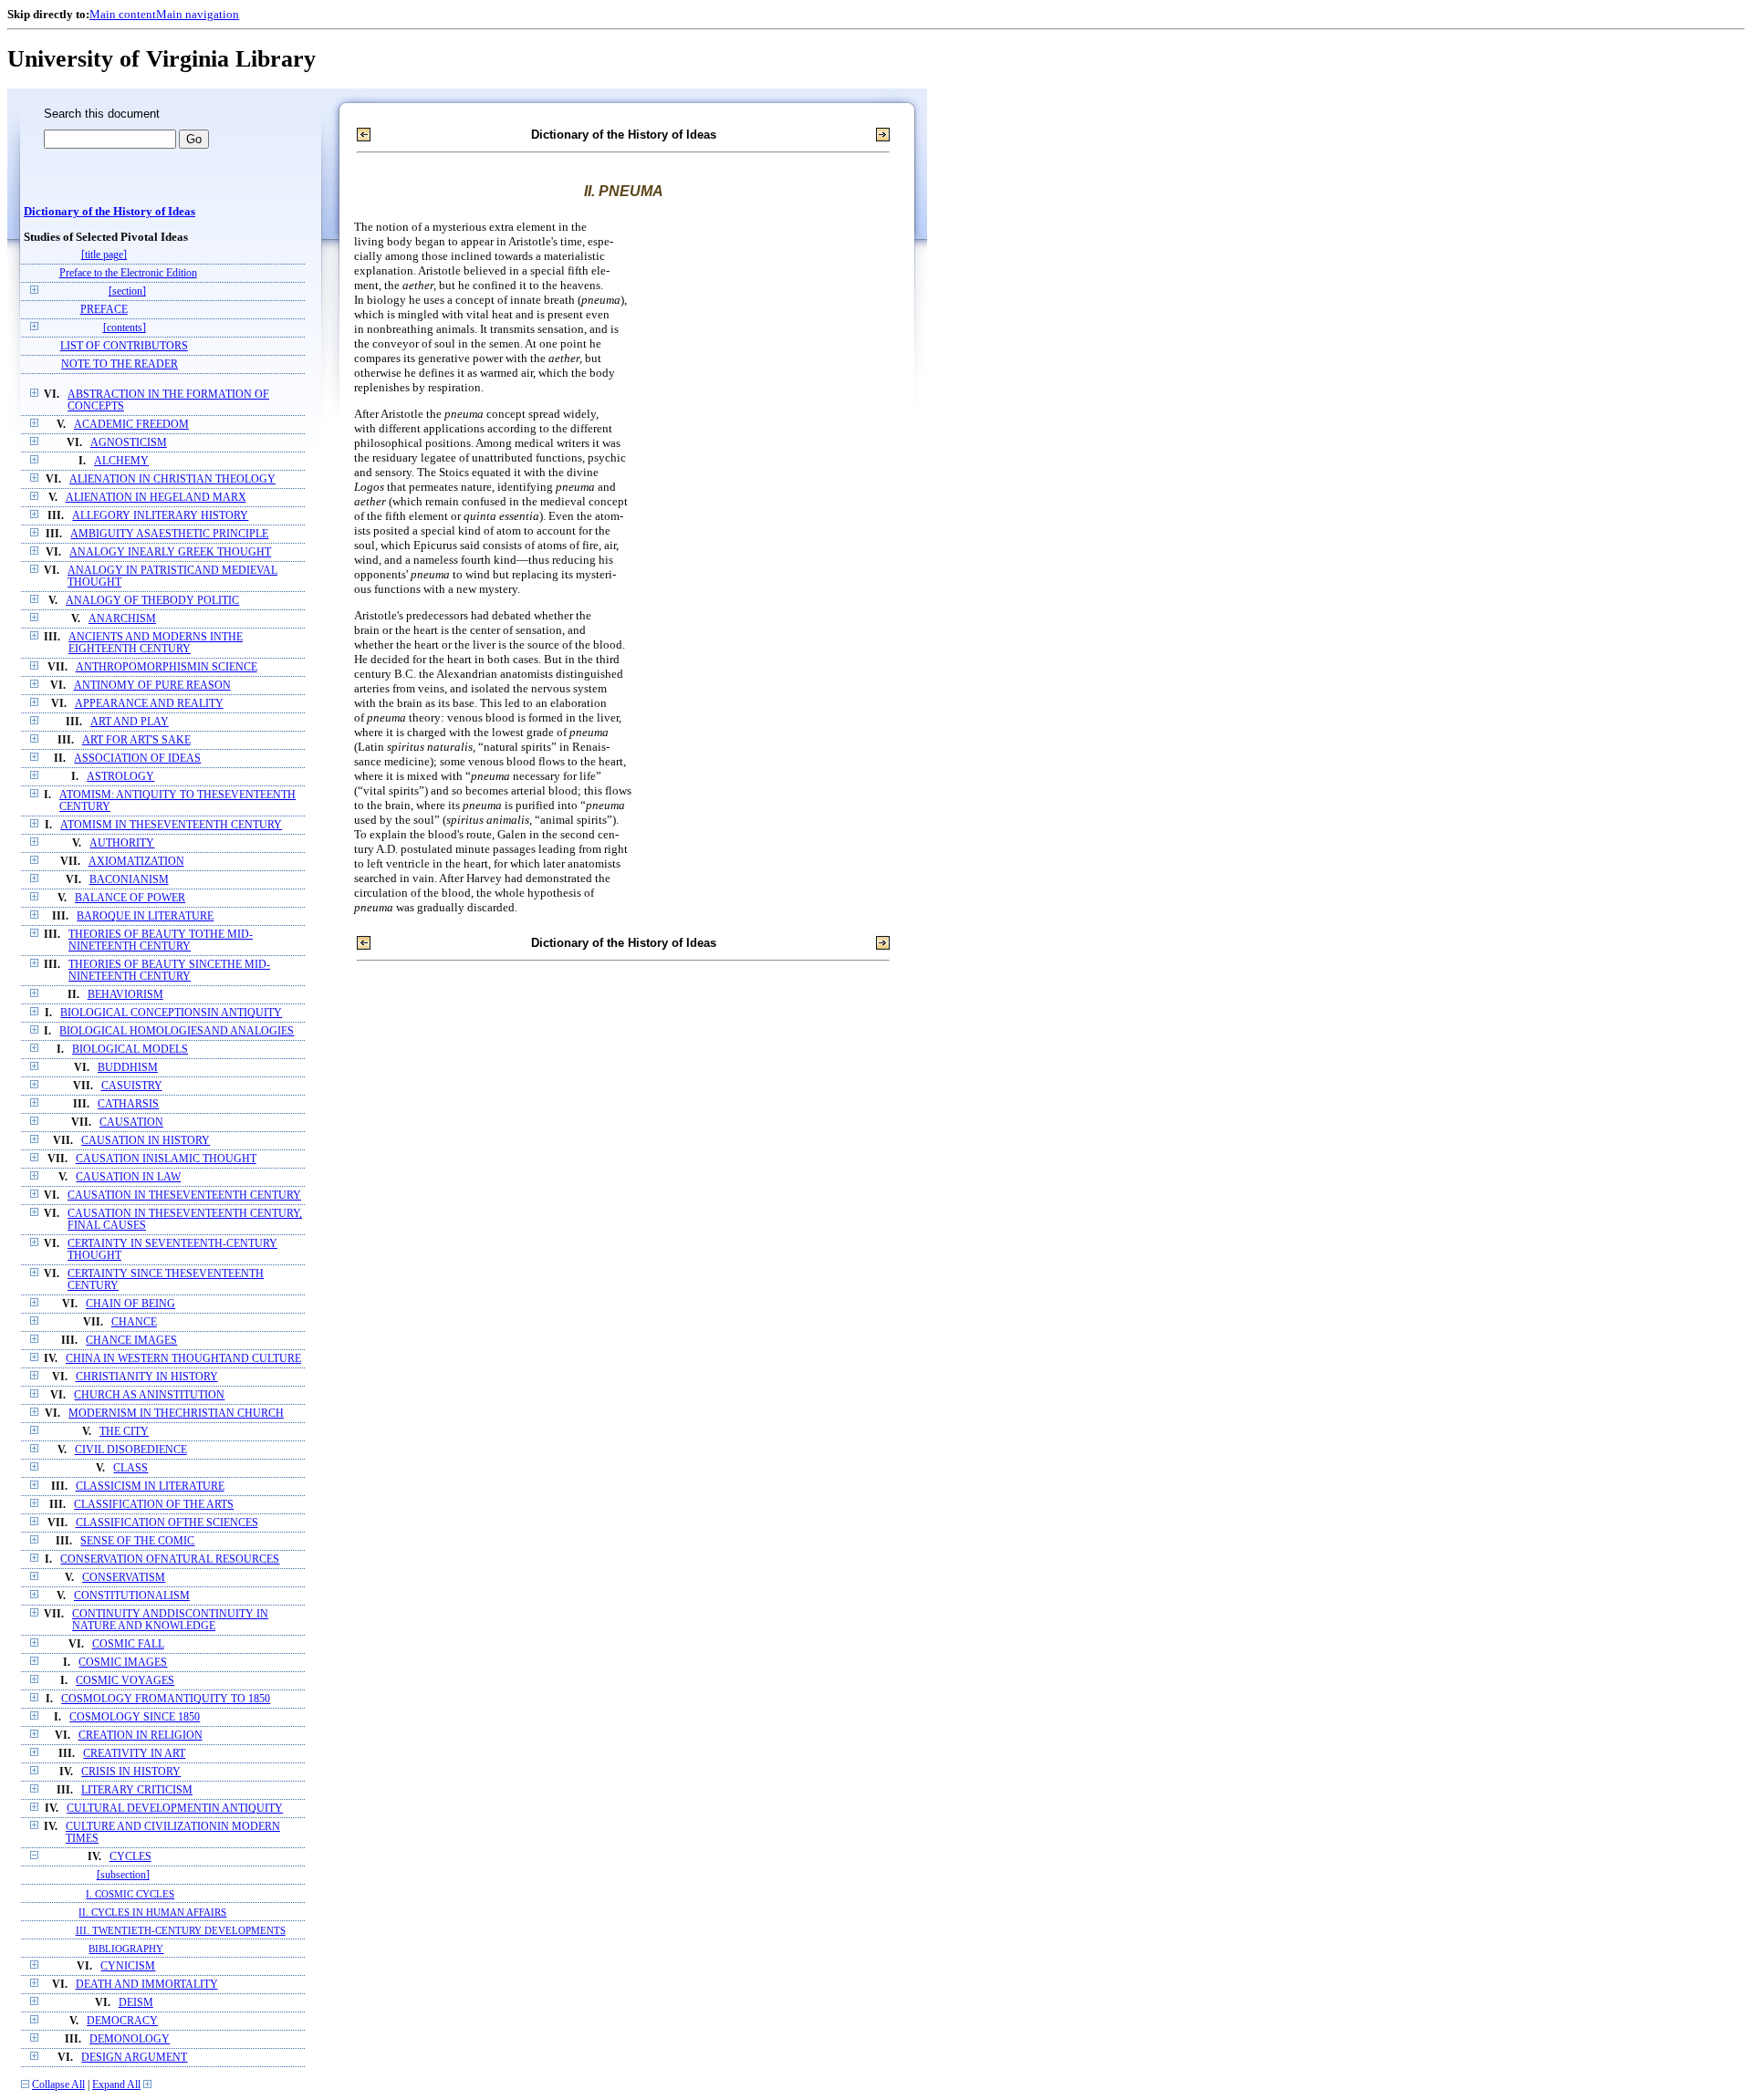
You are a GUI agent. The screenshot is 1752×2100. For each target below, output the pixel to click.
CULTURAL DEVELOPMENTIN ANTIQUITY (175, 1809)
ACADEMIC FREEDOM (131, 425)
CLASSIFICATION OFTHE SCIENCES (167, 1523)
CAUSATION (131, 1123)
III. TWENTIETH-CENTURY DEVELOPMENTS (181, 1930)
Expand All (116, 2085)
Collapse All (58, 2085)
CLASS (130, 1468)
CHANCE (134, 1322)
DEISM (136, 2003)
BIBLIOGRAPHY (126, 1949)
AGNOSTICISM (129, 443)
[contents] (125, 328)
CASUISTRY (132, 1086)
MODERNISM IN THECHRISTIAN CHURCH (176, 1414)
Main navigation (198, 14)
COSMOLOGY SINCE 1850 (135, 1717)
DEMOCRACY (122, 2021)
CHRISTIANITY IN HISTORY (147, 1377)
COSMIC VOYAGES (125, 1681)
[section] (127, 291)
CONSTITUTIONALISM (132, 1596)
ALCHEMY (121, 461)
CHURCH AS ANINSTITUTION (149, 1395)
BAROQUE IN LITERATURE (145, 916)
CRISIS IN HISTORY (131, 1772)
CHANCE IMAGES (131, 1341)
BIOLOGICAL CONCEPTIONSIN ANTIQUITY (171, 1013)
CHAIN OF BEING (130, 1304)
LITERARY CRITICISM (137, 1790)
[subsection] (123, 1875)
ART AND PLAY (130, 722)
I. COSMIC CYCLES (130, 1894)
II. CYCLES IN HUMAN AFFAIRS (152, 1912)
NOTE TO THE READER (120, 364)
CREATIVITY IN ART (134, 1754)
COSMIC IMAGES (123, 1663)
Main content (123, 14)
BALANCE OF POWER (130, 898)
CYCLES (130, 1857)
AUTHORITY (122, 843)
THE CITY (124, 1432)
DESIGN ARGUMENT (134, 2058)
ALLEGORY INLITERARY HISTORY (160, 516)
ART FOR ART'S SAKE (136, 740)
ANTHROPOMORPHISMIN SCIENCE (167, 667)
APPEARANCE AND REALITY (149, 704)
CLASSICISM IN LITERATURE (150, 1487)
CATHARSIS (128, 1104)
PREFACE (104, 310)
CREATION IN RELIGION (141, 1736)
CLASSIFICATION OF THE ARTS (154, 1505)
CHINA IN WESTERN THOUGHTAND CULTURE (183, 1359)
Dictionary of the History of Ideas (109, 212)
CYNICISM (128, 1966)
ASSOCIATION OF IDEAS (137, 759)
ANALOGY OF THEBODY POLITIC (152, 601)
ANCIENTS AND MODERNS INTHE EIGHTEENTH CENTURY (156, 643)
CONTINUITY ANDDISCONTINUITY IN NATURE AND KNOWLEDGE (170, 1620)
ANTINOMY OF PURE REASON (152, 686)
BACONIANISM (129, 880)
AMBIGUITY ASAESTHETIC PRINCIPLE (169, 534)
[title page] (104, 255)
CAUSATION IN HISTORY (146, 1141)
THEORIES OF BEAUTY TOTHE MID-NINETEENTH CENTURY (161, 941)
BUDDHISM (128, 1068)
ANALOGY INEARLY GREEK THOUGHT (170, 552)
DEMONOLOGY (130, 2039)
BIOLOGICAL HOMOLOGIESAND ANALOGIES (177, 1031)
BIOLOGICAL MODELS (130, 1050)
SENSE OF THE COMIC (137, 1541)
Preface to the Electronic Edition (128, 273)
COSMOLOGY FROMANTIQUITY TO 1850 (166, 1699)
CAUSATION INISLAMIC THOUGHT (166, 1159)
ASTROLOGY (120, 777)
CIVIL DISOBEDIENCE (131, 1450)
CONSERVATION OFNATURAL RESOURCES (170, 1559)
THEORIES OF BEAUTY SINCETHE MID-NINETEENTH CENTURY (169, 971)
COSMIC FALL (128, 1644)
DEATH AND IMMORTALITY (147, 1985)
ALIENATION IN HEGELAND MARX (156, 498)
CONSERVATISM (124, 1578)
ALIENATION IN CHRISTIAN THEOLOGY (172, 479)
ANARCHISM (122, 619)
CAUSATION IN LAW (128, 1177)
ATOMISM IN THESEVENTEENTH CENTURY (171, 825)
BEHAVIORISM (125, 995)
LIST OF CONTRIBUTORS (124, 346)
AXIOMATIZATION (136, 862)
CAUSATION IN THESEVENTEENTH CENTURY (184, 1196)
